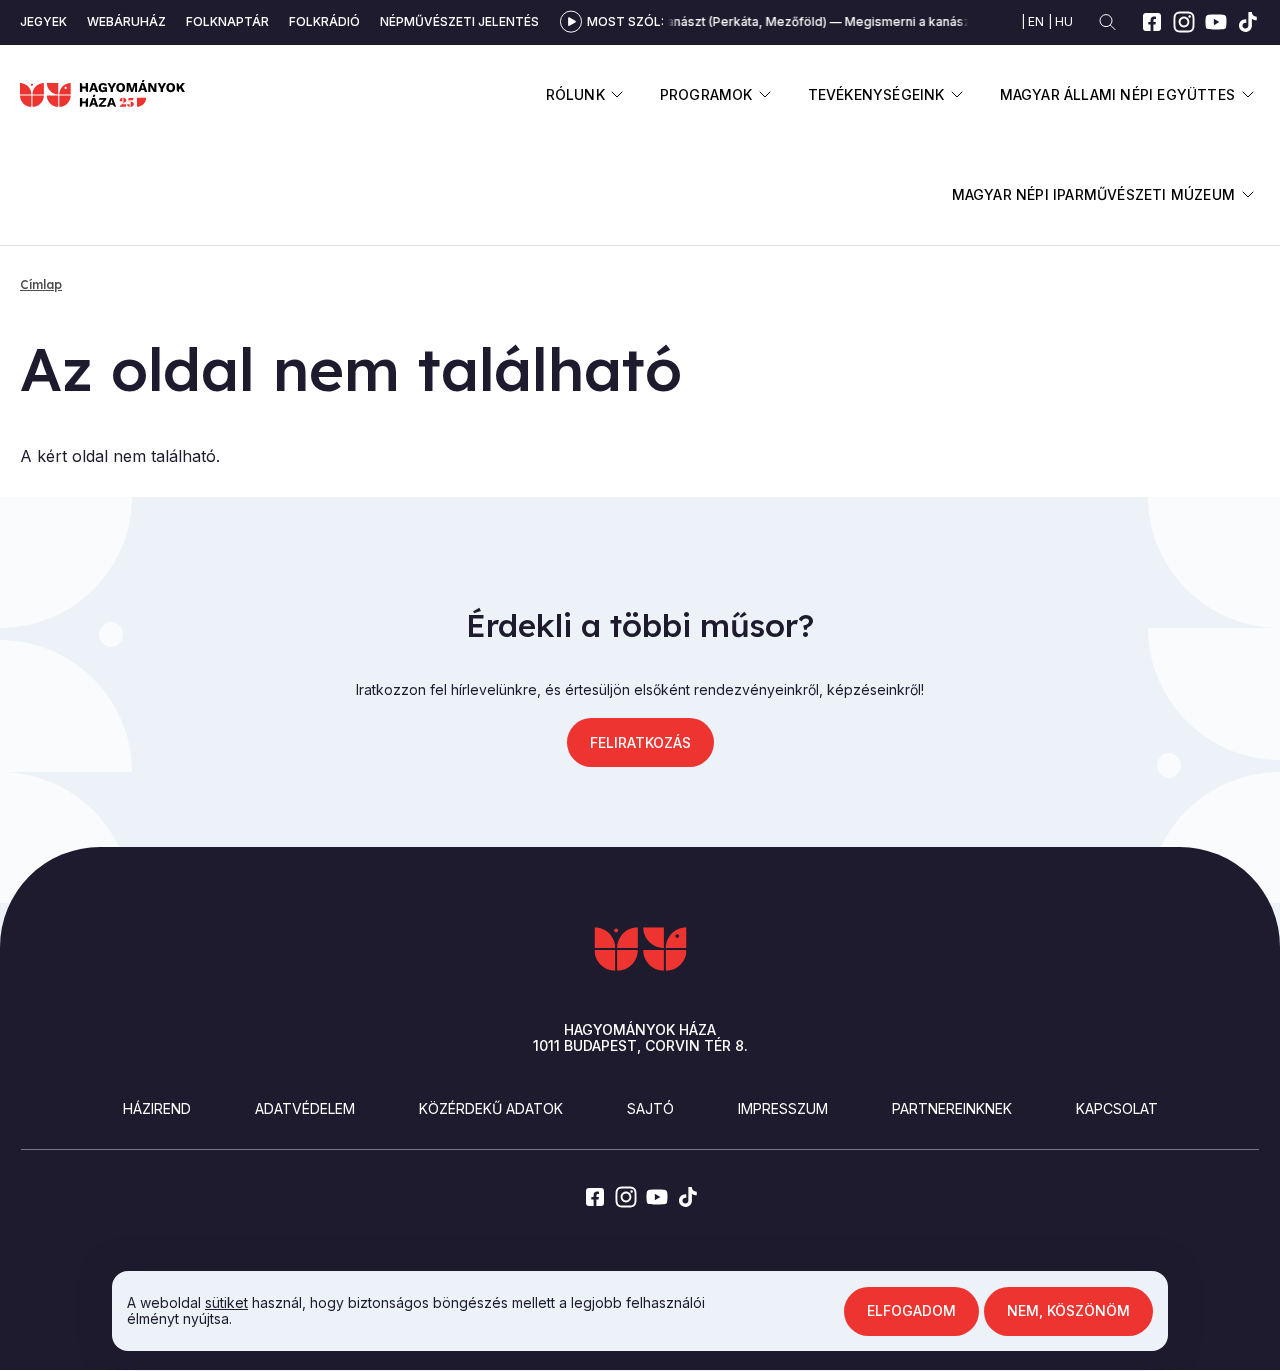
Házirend (157, 1108)
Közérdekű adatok (491, 1108)
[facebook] (1152, 22)
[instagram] (1184, 22)
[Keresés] (1107, 22)
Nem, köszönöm (1068, 1310)
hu (1064, 21)
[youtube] (1216, 22)
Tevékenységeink (876, 94)
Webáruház (126, 21)
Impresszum (783, 1108)
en (1036, 21)
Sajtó (650, 1108)
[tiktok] (1248, 22)
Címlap (41, 284)
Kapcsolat (1117, 1108)
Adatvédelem (305, 1108)
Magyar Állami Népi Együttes (1117, 94)
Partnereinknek (952, 1108)
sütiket (226, 1302)
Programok (706, 94)
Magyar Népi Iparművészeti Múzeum (1093, 194)
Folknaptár (227, 21)
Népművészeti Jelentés (459, 21)
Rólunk (575, 94)
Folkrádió (324, 21)
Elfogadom (911, 1310)
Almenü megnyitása (617, 94)
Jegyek (43, 21)
